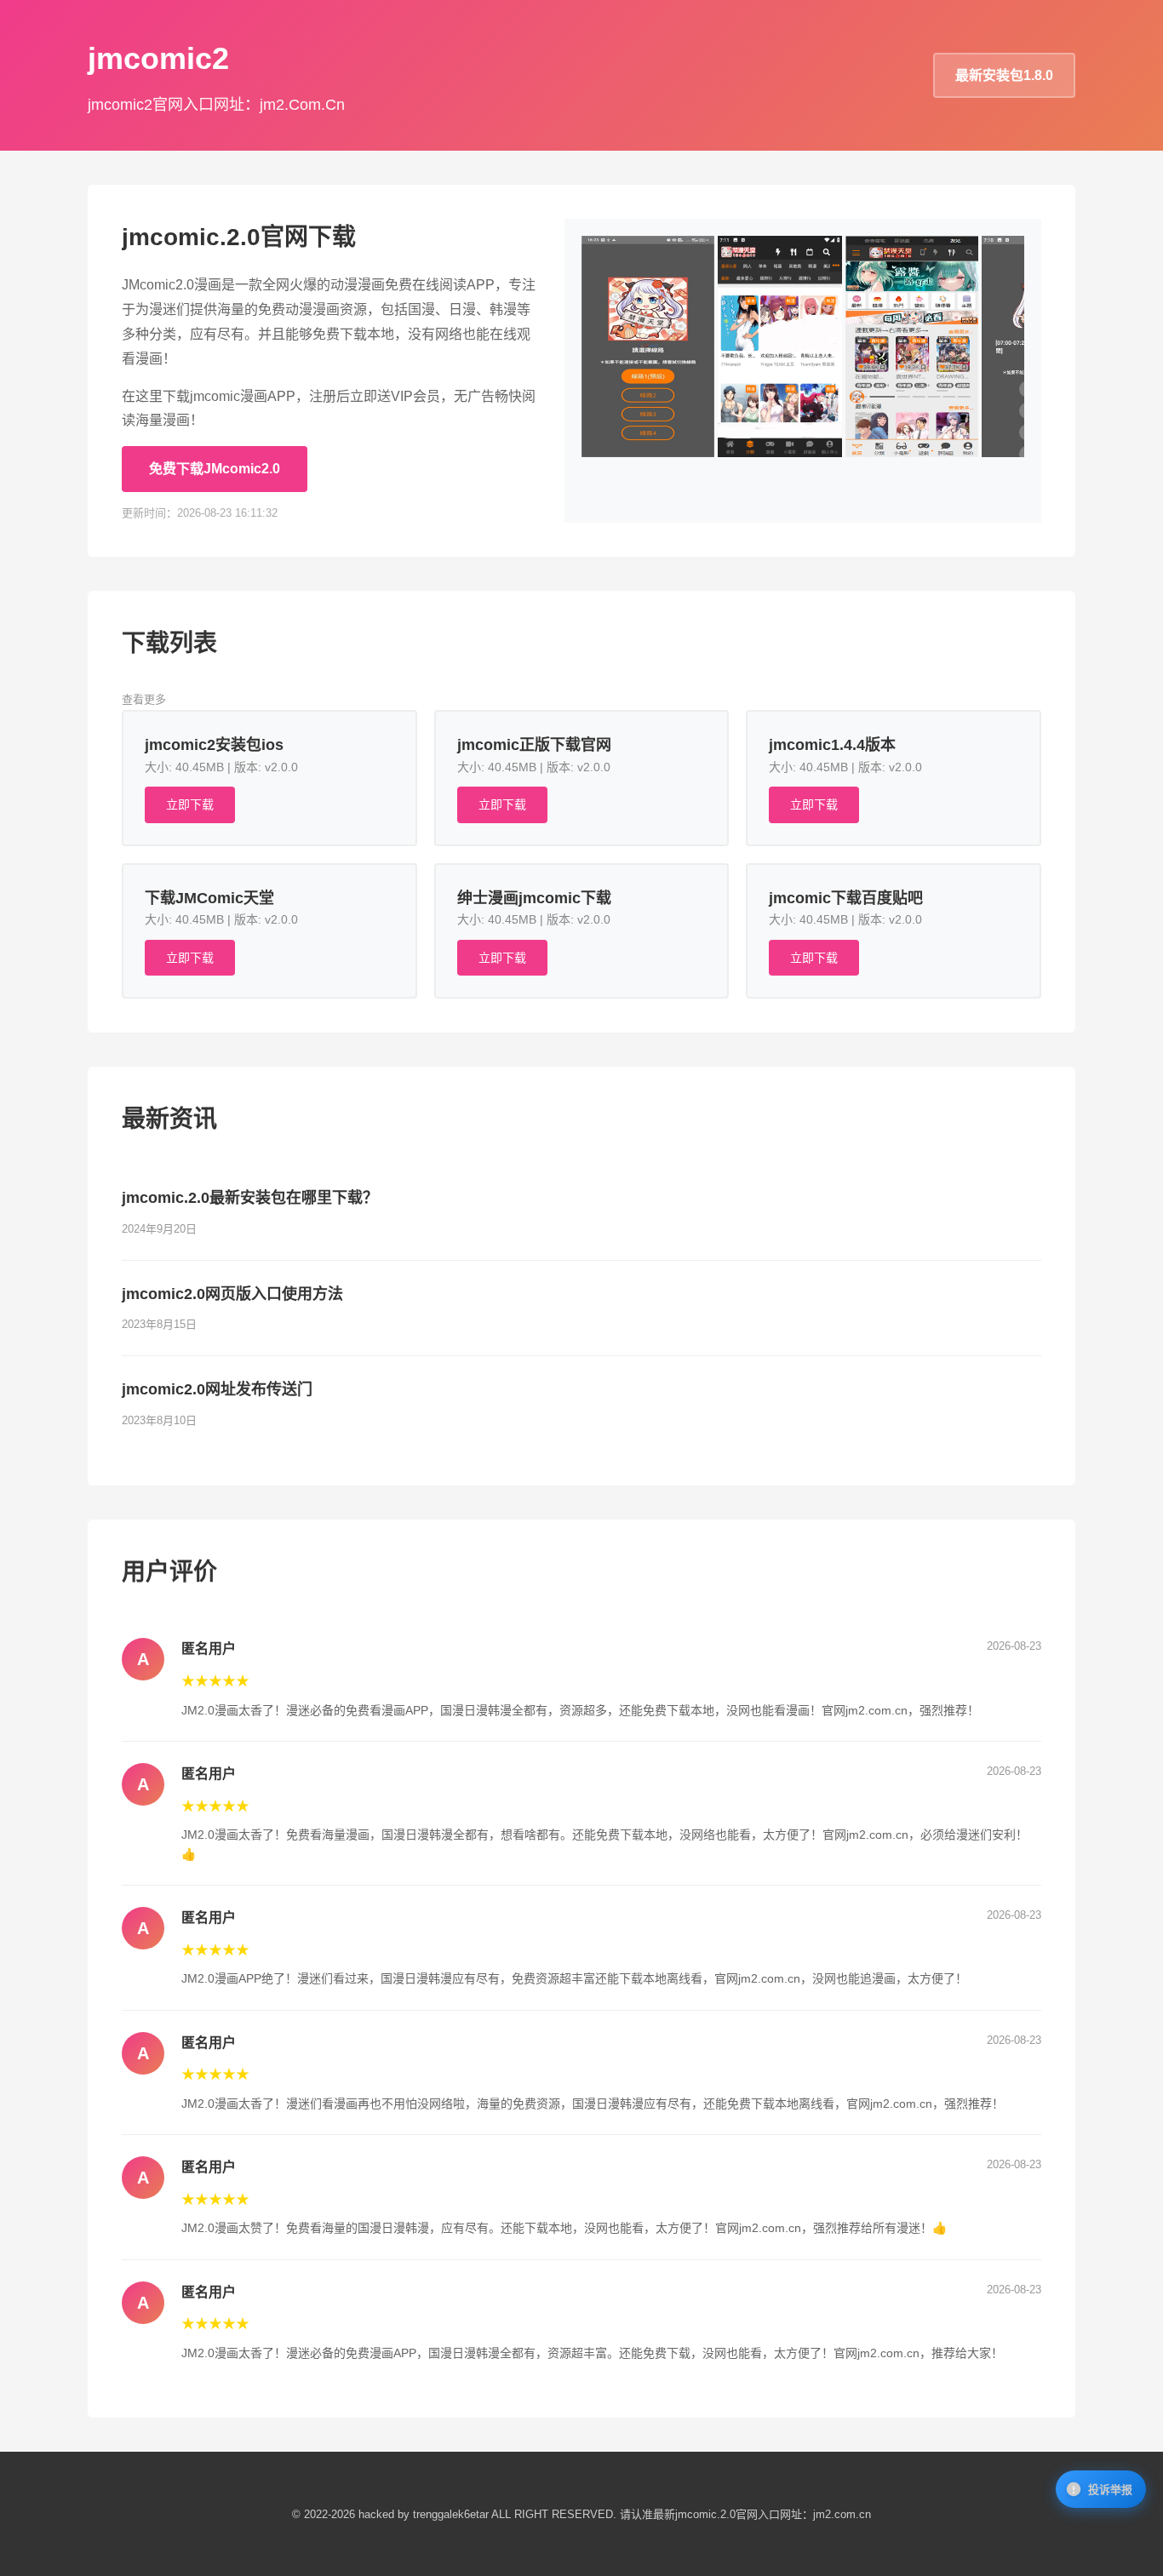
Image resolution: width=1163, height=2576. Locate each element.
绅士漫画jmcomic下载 (534, 898)
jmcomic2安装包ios (214, 745)
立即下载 (190, 804)
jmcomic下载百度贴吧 (846, 898)
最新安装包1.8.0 (1004, 75)
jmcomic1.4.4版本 (832, 745)
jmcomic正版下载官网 (534, 745)
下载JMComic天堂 (209, 898)
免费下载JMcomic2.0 (215, 469)
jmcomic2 (158, 58)
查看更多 (144, 699)
